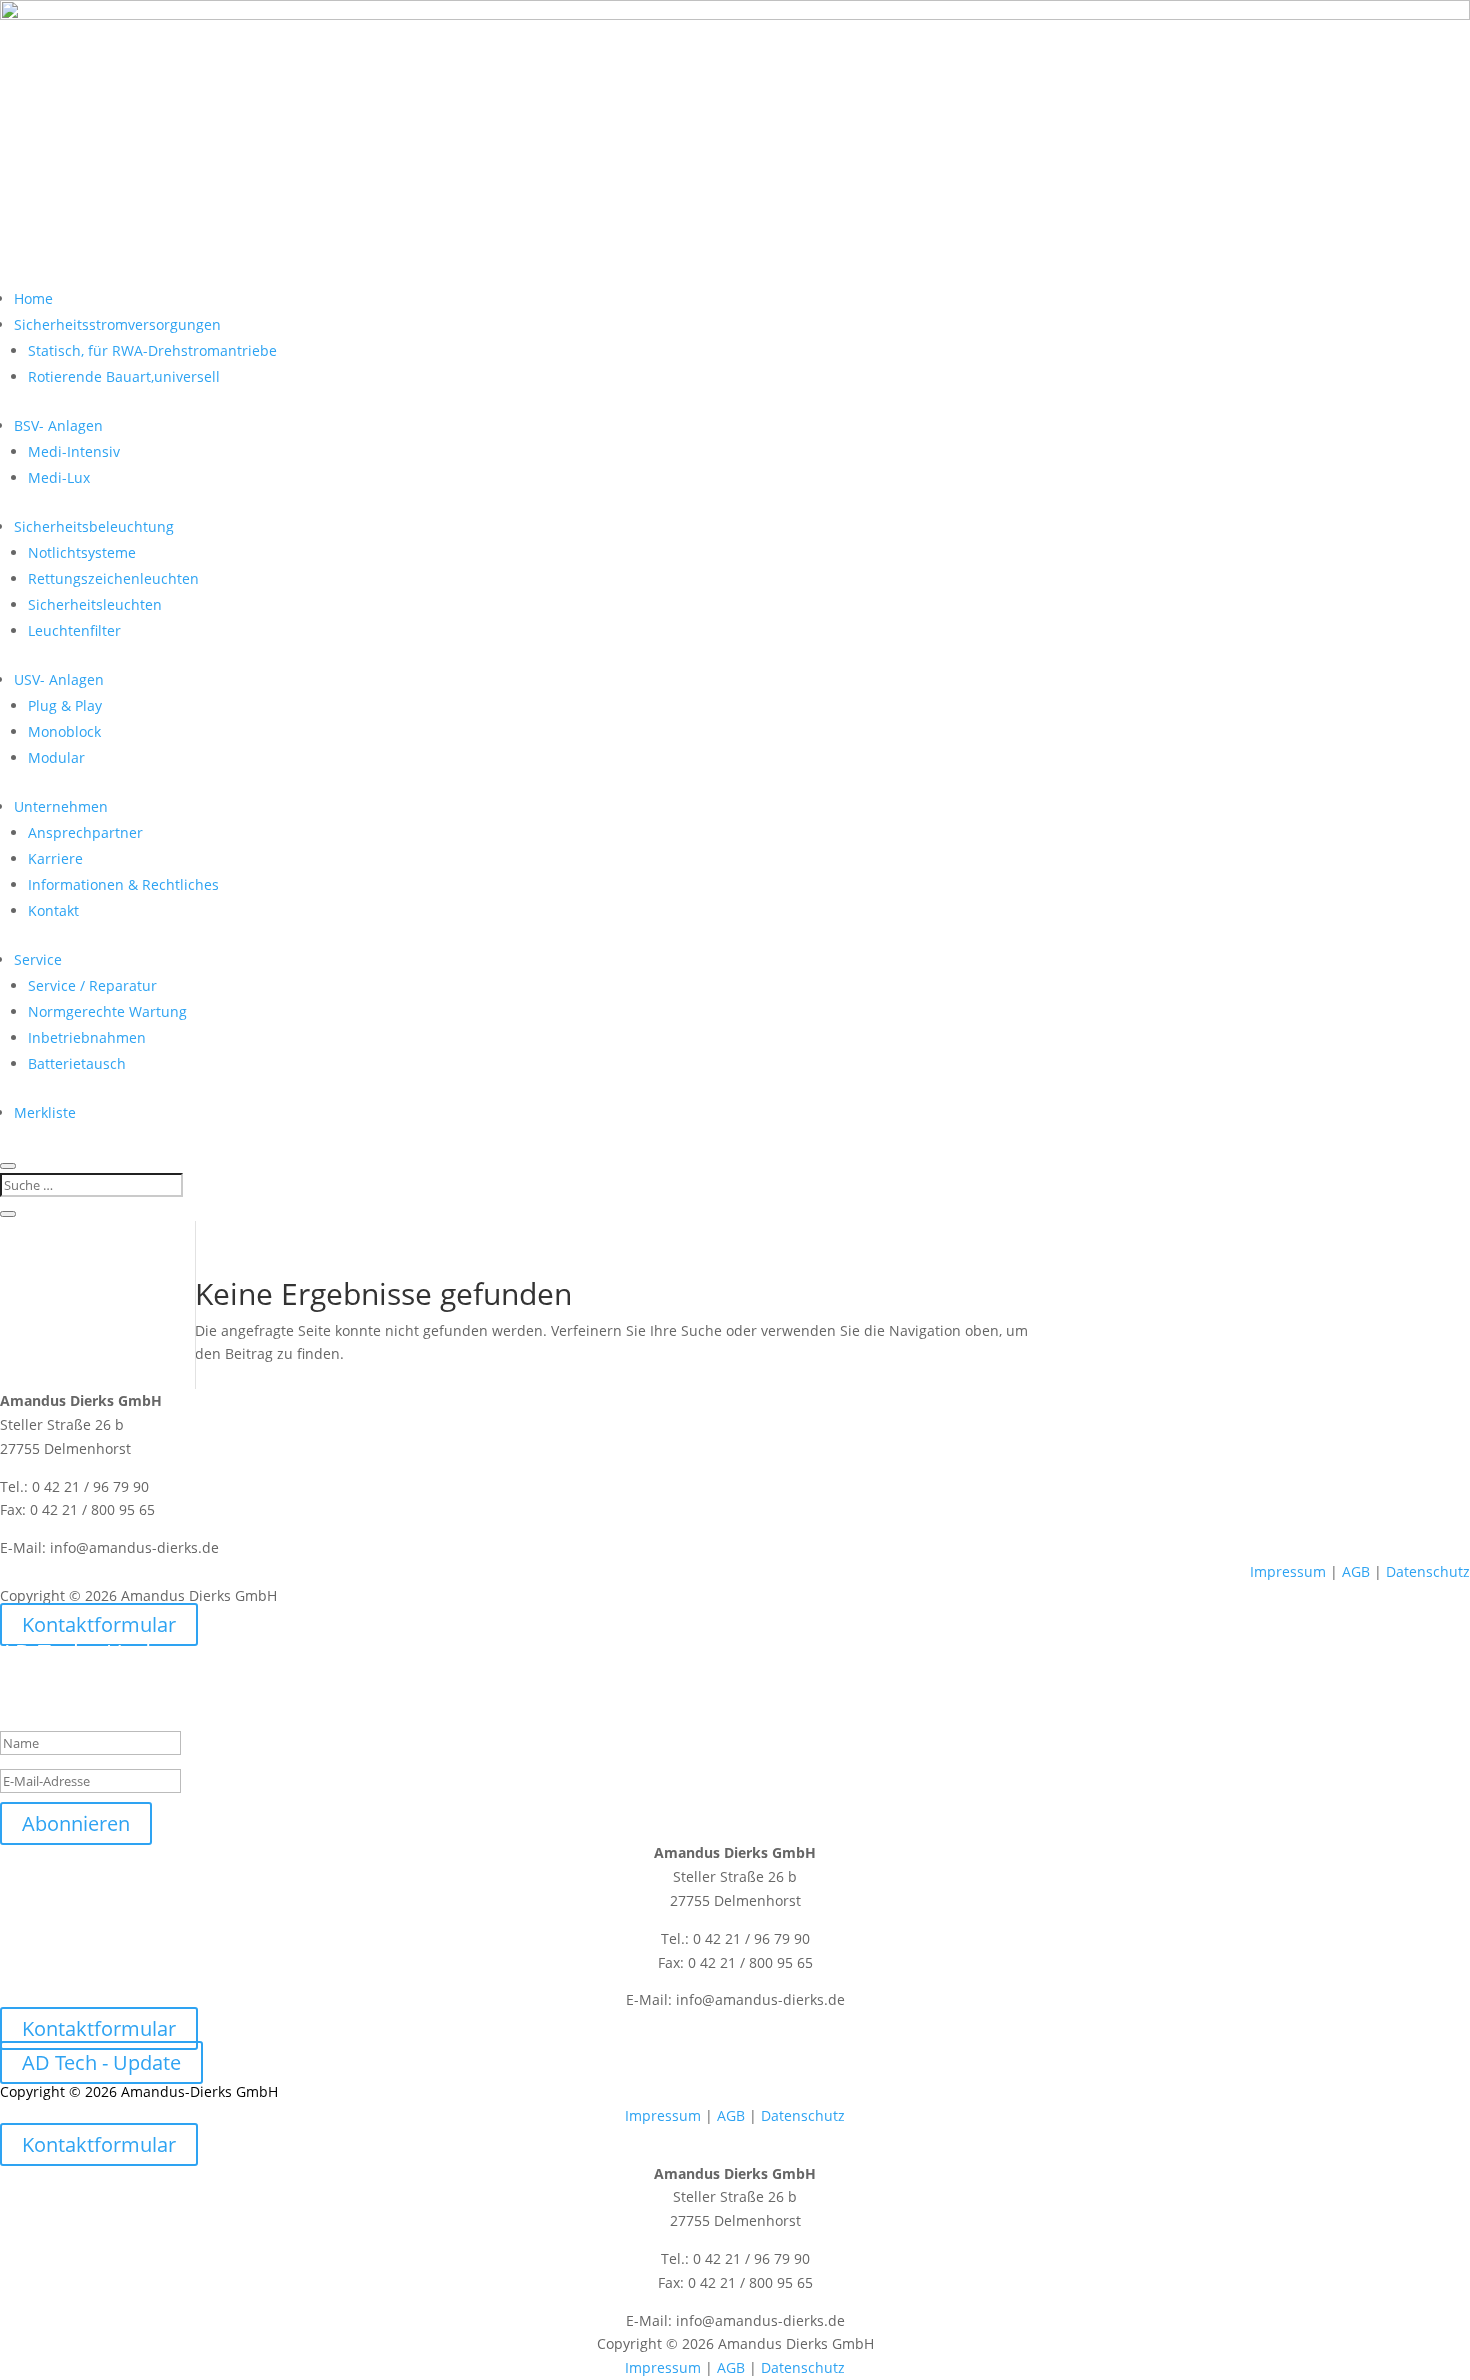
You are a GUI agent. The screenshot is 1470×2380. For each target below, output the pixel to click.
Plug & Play (65, 705)
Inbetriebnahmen (87, 1037)
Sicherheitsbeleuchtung (94, 526)
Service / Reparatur (92, 985)
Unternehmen (61, 806)
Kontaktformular (99, 1624)
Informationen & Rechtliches (123, 884)
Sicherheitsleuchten (95, 604)
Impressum (1288, 1571)
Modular (56, 757)
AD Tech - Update (101, 2062)
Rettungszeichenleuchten (113, 578)
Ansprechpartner (85, 832)
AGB (1356, 1571)
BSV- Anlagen (58, 425)
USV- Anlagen (59, 679)
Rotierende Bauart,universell (124, 376)
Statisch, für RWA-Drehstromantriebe (152, 350)
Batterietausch (77, 1063)
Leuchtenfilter (74, 630)
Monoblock (64, 731)
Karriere (55, 858)
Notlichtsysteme (82, 552)
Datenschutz (1428, 1571)
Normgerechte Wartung (107, 1011)
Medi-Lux (59, 477)
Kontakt (53, 910)
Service (38, 959)
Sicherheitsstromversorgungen (117, 324)
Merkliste (45, 1112)
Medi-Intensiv (74, 451)
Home (33, 298)
